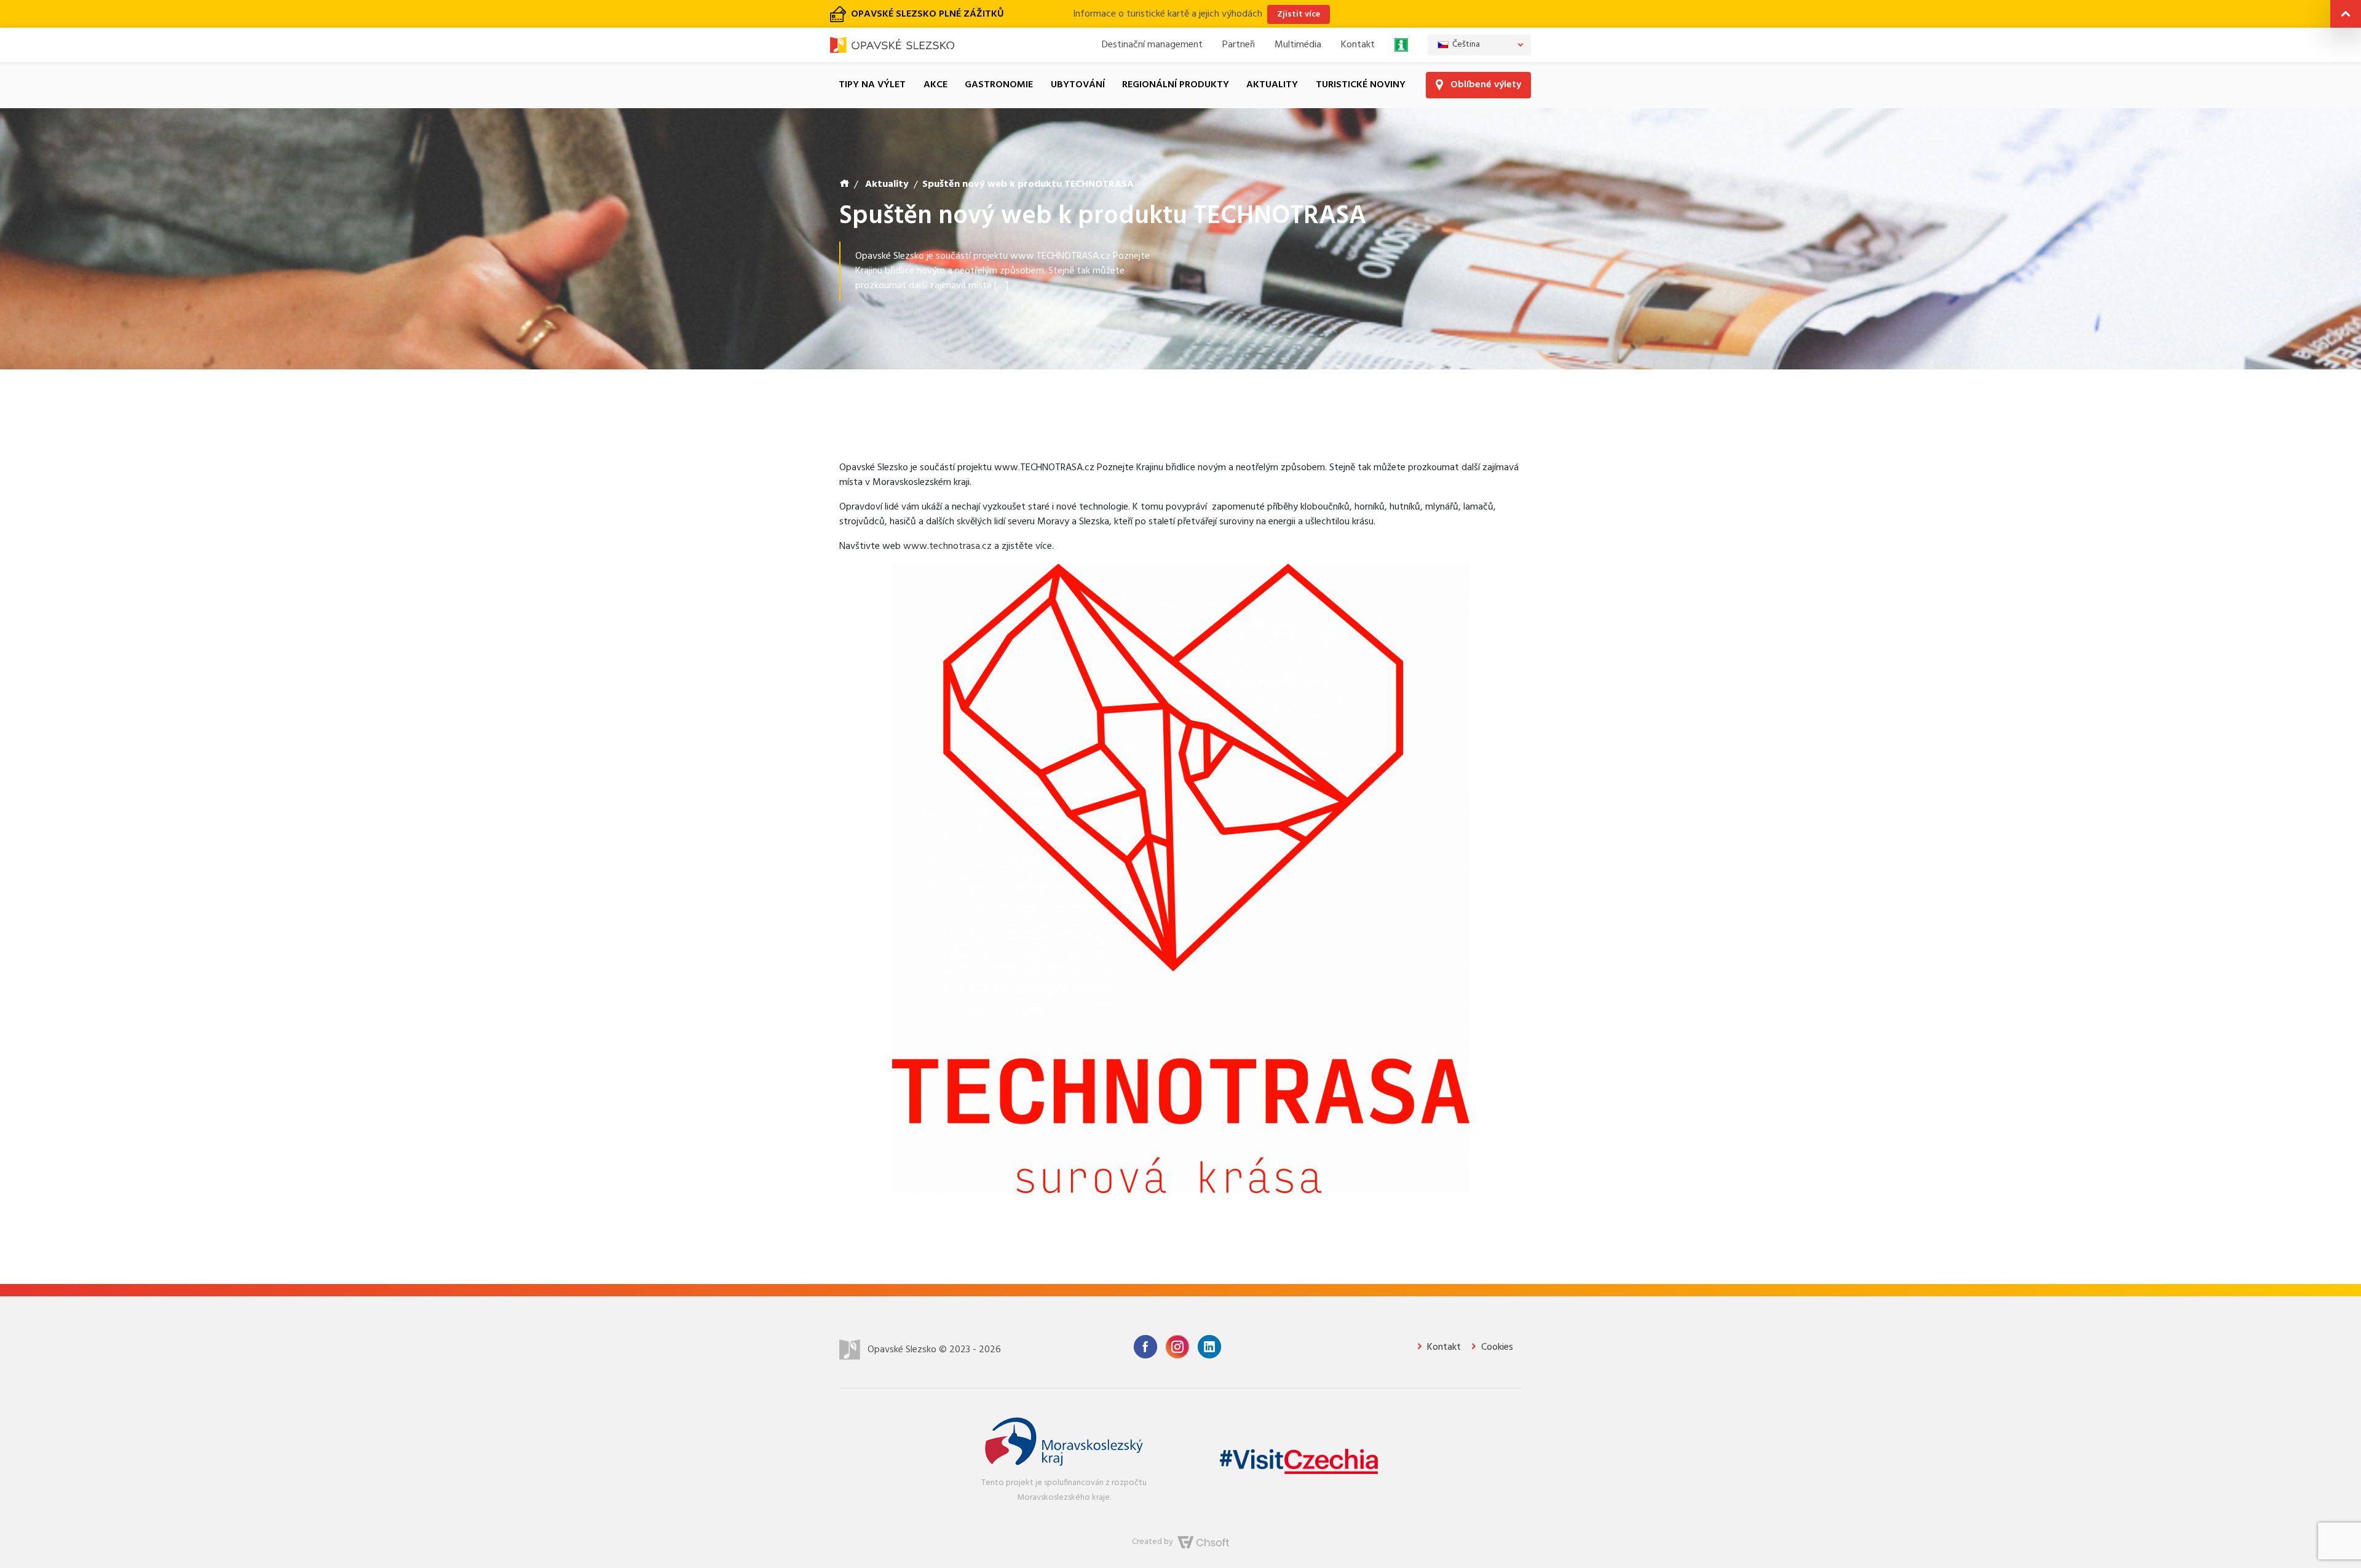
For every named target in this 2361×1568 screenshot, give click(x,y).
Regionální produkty (1176, 60)
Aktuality (1272, 60)
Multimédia (1298, 20)
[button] (2346, 16)
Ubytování (1078, 60)
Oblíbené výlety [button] (1485, 60)
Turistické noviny (1361, 60)
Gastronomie (999, 60)
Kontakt (1358, 20)
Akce (935, 60)
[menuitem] (1479, 20)
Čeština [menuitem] (1466, 19)
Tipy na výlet (872, 60)
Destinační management (1152, 20)
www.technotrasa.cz (947, 521)
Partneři (1239, 20)
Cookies (1496, 1322)
